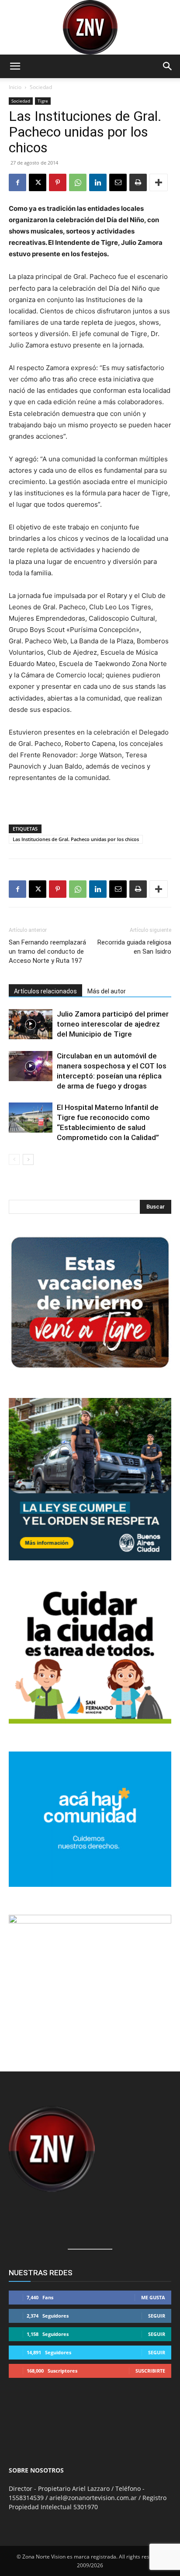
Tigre (43, 101)
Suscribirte (150, 2371)
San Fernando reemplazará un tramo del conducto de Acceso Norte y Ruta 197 (47, 951)
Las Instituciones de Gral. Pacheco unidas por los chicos (76, 839)
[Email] (118, 182)
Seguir (157, 2316)
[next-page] (28, 1159)
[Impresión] (138, 182)
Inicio (15, 87)
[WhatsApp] (78, 182)
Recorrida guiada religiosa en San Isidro (134, 947)
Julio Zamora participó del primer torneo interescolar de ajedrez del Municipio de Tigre (113, 1024)
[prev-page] (14, 1159)
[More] (159, 182)
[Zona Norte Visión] (90, 27)
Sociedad (41, 87)
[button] (15, 66)
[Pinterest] (58, 182)
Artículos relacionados (45, 991)
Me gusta (153, 2297)
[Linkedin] (98, 182)
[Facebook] (17, 182)
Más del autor (107, 991)
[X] (38, 182)
